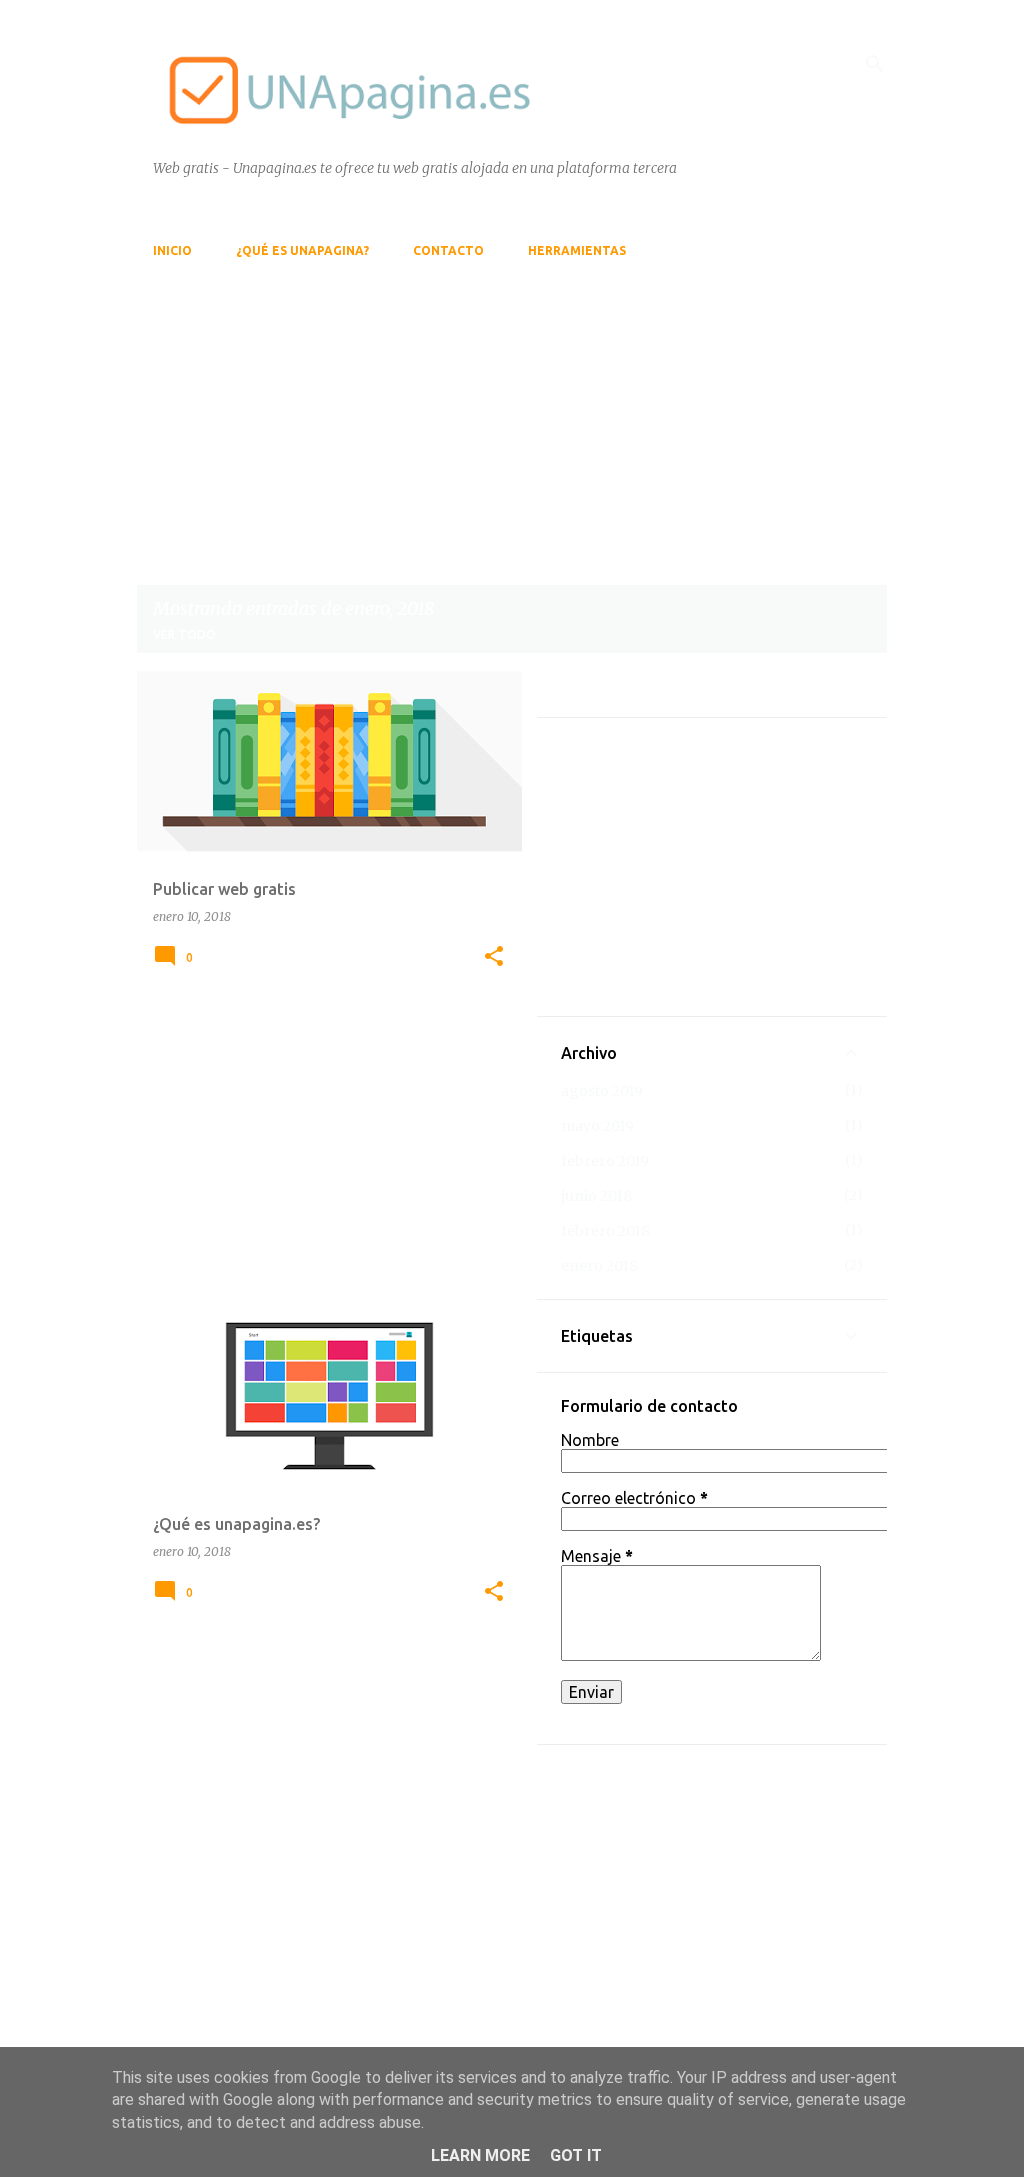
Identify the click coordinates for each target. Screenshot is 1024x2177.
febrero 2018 (605, 1231)
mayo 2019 (597, 1126)
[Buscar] (875, 64)
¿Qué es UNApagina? (302, 250)
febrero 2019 (605, 1161)
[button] (494, 957)
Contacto (448, 250)
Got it (576, 2155)
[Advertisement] (512, 413)
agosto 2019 (602, 1091)
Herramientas (577, 250)
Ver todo (184, 634)
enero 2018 (599, 1266)
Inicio (172, 250)
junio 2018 (596, 1196)
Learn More (480, 2155)
